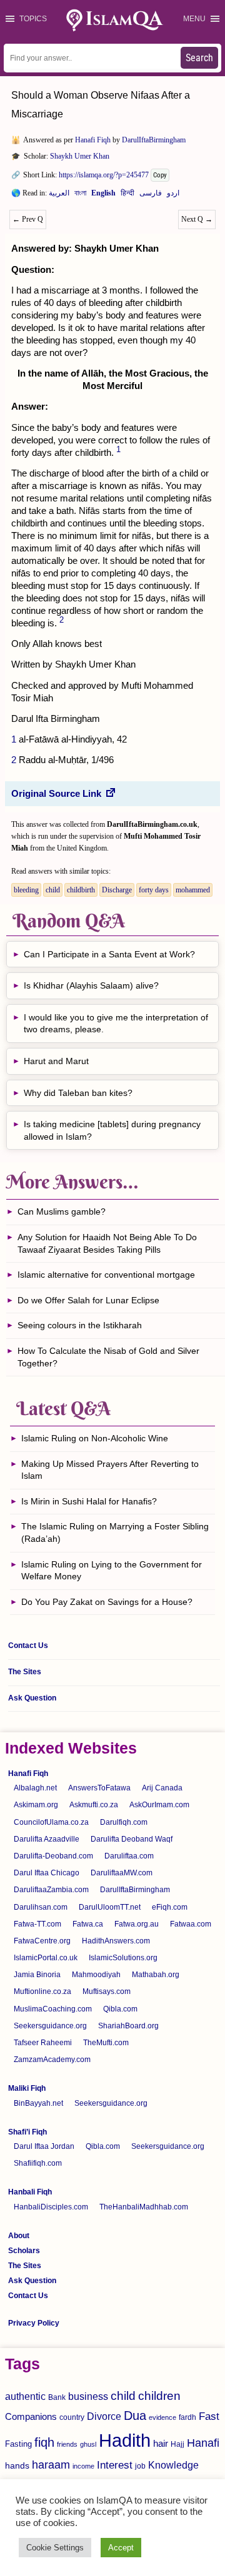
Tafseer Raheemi (43, 2043)
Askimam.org (36, 1805)
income (83, 2466)
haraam (51, 2465)
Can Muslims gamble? (62, 1212)
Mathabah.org (156, 1975)
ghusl (88, 2444)
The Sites (25, 1672)
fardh (187, 2417)
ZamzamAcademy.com (52, 2060)
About (19, 2236)
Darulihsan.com (41, 1907)
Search (199, 58)
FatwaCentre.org (42, 1941)
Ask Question (32, 1698)
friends (67, 2444)
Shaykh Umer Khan (80, 156)
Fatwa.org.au (137, 1924)
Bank (57, 2397)
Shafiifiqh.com (38, 2163)
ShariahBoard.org (128, 2026)
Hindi (127, 195)
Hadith (125, 2440)
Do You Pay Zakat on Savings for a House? (107, 1602)
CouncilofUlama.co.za (51, 1822)
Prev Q (28, 219)
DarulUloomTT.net (110, 1907)
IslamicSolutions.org (123, 1958)
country (72, 2417)
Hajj (177, 2444)
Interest (115, 2465)
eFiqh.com (170, 1907)
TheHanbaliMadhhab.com (144, 2207)
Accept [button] (121, 2548)
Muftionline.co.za (42, 1991)
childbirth (81, 890)
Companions (31, 2416)
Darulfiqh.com (124, 1822)
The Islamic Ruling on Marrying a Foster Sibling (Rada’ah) (115, 1532)
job (140, 2466)
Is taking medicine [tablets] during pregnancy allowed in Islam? (112, 1130)
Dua (135, 2416)
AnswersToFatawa (99, 1788)
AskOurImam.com (159, 1805)
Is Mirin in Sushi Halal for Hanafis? (89, 1501)
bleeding (26, 890)
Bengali (80, 195)
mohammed (193, 890)
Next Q (197, 219)
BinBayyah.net (38, 2103)
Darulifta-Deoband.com (53, 1856)
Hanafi (203, 2443)
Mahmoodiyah (96, 1975)
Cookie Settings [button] (55, 2548)
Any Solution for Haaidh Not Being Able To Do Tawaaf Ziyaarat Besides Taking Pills (107, 1243)
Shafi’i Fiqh (27, 2132)
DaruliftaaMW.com (122, 1873)
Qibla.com (120, 2009)
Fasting (18, 2444)
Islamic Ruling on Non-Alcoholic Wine (95, 1438)
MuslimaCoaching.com (53, 2009)
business (88, 2396)
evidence (162, 2417)
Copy (160, 175)
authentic (25, 2396)
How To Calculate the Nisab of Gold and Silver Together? (108, 1357)
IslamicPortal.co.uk (46, 1958)
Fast (209, 2416)
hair (161, 2443)
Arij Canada (162, 1788)
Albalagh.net (35, 1788)
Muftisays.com (107, 1991)
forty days (154, 890)
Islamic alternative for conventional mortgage (106, 1275)
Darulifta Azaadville (47, 1839)
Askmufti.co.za (94, 1805)
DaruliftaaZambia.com (51, 1890)
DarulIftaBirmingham (154, 140)
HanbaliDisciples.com (51, 2207)
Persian (151, 195)
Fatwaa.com (191, 1924)
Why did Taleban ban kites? (78, 1093)
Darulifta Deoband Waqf (132, 1839)
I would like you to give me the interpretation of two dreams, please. (116, 1024)
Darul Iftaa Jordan (44, 2146)
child (53, 890)
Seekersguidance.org (50, 2026)
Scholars (24, 2251)
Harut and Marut (56, 1061)
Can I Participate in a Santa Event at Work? (109, 954)
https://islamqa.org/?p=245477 (104, 175)
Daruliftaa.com (129, 1856)
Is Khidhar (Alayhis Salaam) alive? (91, 985)
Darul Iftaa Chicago (47, 1873)
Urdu (173, 195)
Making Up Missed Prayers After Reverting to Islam (110, 1470)
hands (17, 2466)
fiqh (44, 2442)
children (159, 2396)
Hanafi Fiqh (93, 140)
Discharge (117, 890)
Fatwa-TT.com (37, 1924)
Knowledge (173, 2465)
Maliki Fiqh (27, 2088)
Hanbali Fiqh (30, 2192)
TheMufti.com (106, 2043)
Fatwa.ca (88, 1924)
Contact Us (28, 1646)
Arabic (59, 195)
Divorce (104, 2416)
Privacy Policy (34, 2323)
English (103, 195)
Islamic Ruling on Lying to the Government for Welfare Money (112, 1571)
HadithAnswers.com (116, 1941)
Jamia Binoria (37, 1975)
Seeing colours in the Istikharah (80, 1325)
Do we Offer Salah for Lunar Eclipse (88, 1300)
